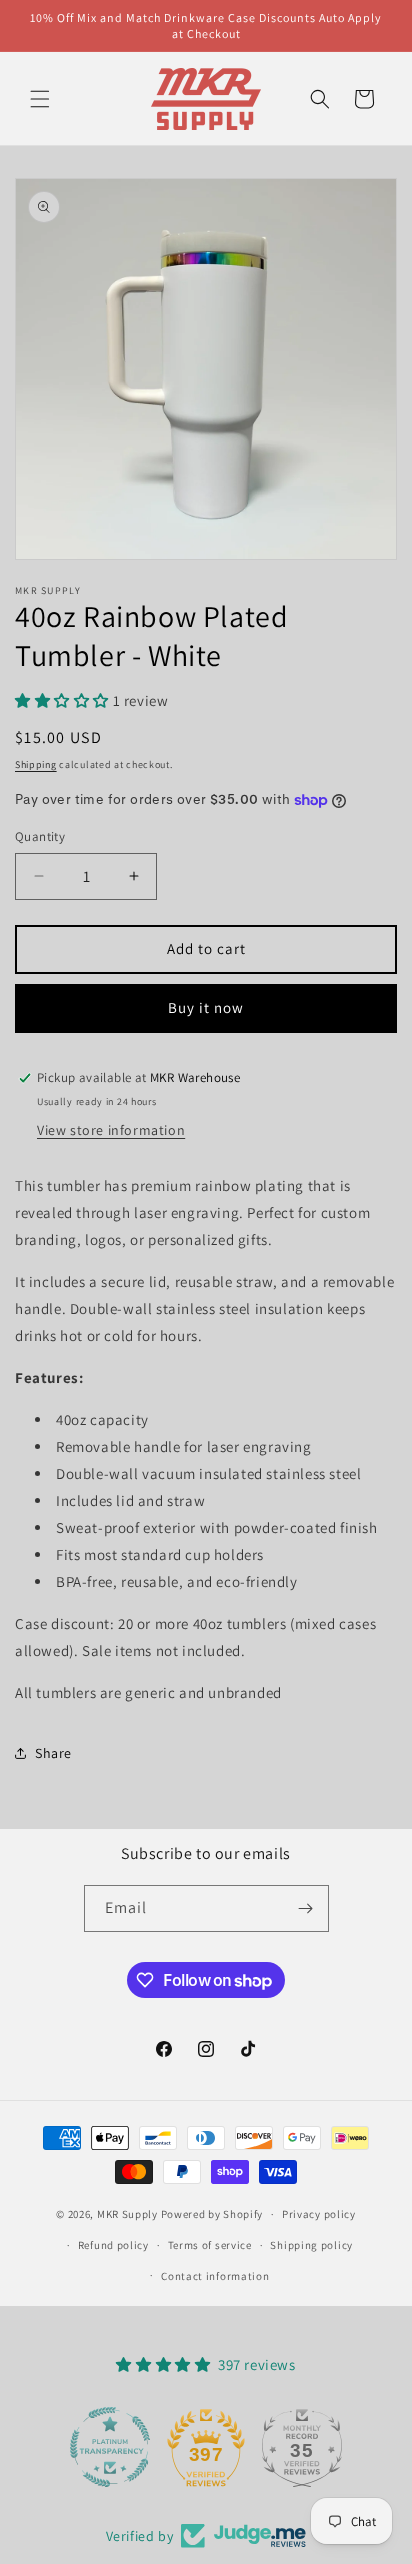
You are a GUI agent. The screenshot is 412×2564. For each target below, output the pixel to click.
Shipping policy (311, 2245)
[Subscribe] (306, 1908)
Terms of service (210, 2245)
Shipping (36, 764)
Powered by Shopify (212, 2214)
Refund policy (113, 2245)
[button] (40, 99)
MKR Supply (127, 2214)
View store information (111, 1130)
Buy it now (206, 1007)
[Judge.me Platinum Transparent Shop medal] (110, 2447)
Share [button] (53, 1753)
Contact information (215, 2276)
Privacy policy (319, 2214)
